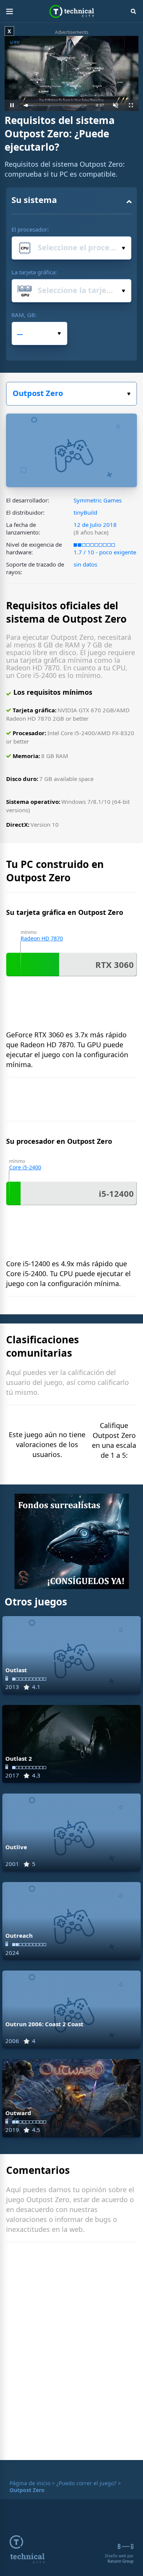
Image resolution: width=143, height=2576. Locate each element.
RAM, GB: (24, 315)
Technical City (71, 11)
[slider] (55, 105)
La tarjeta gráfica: (34, 272)
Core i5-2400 (25, 1167)
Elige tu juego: (71, 394)
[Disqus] (71, 2353)
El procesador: (30, 229)
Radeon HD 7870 (42, 938)
